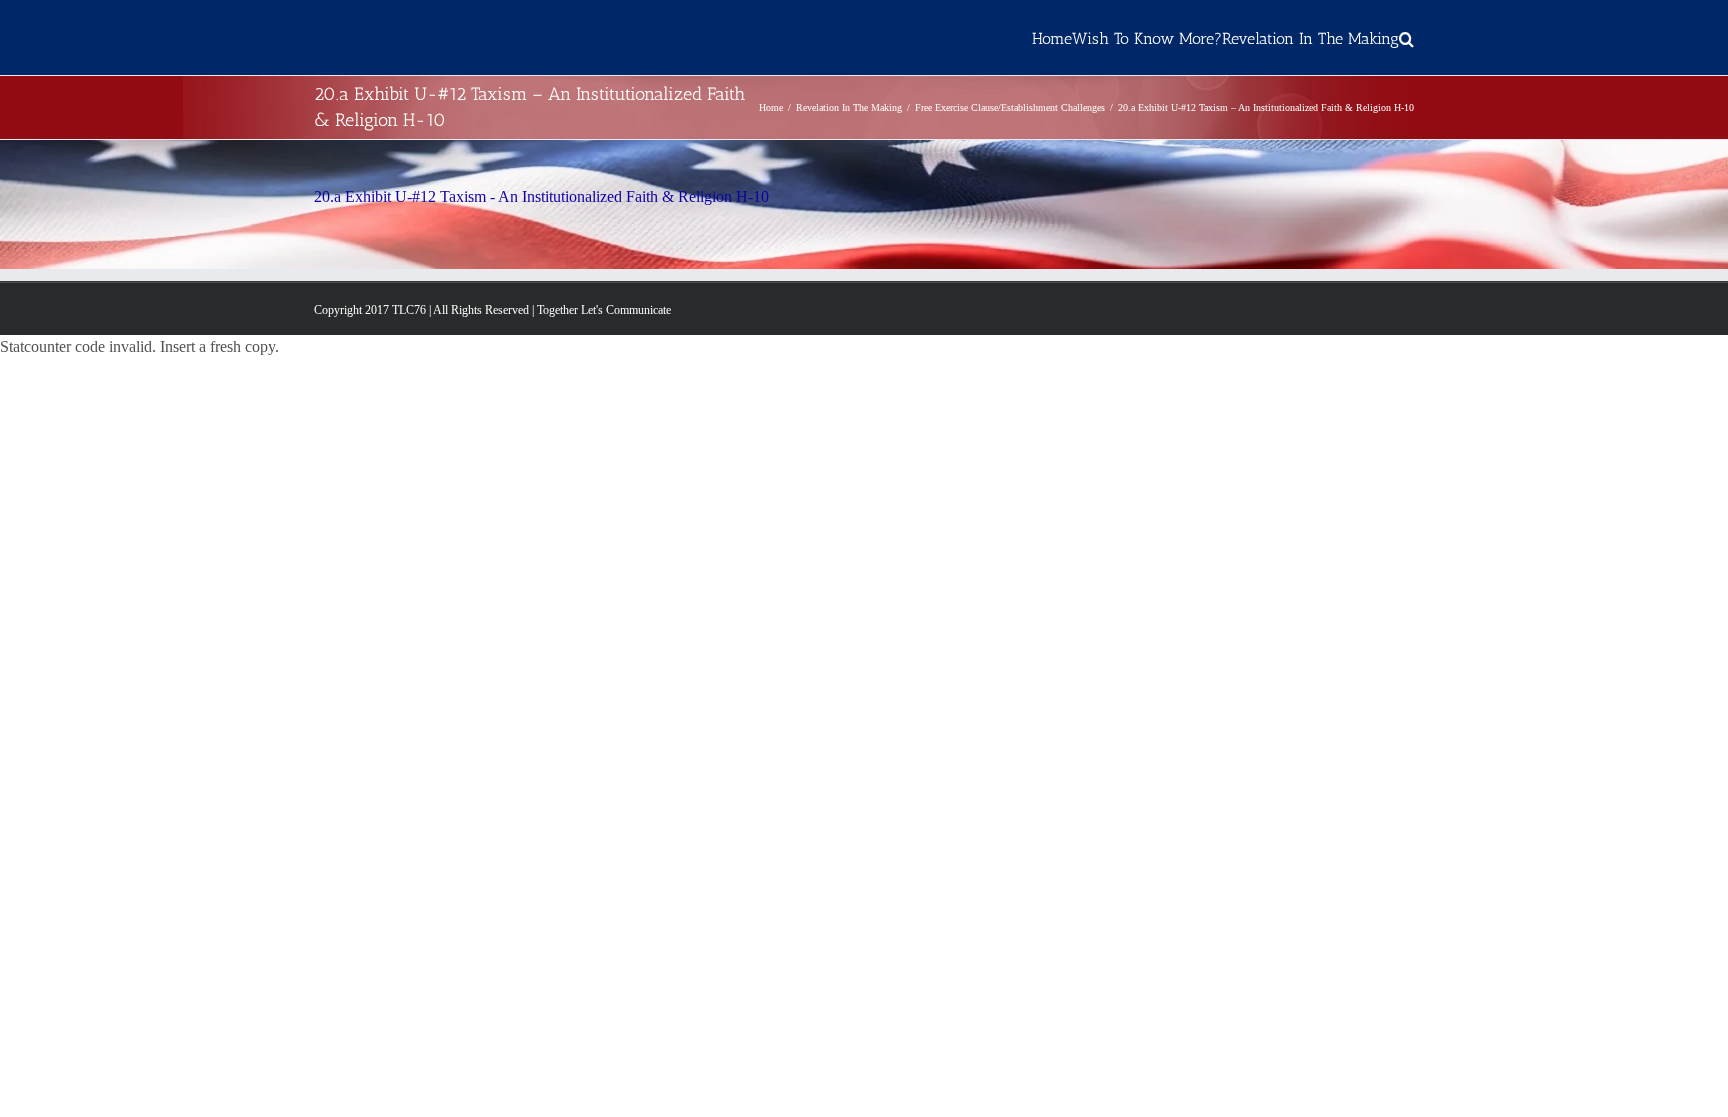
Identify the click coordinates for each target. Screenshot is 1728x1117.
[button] (1406, 37)
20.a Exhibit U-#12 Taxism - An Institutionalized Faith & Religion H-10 (541, 196)
